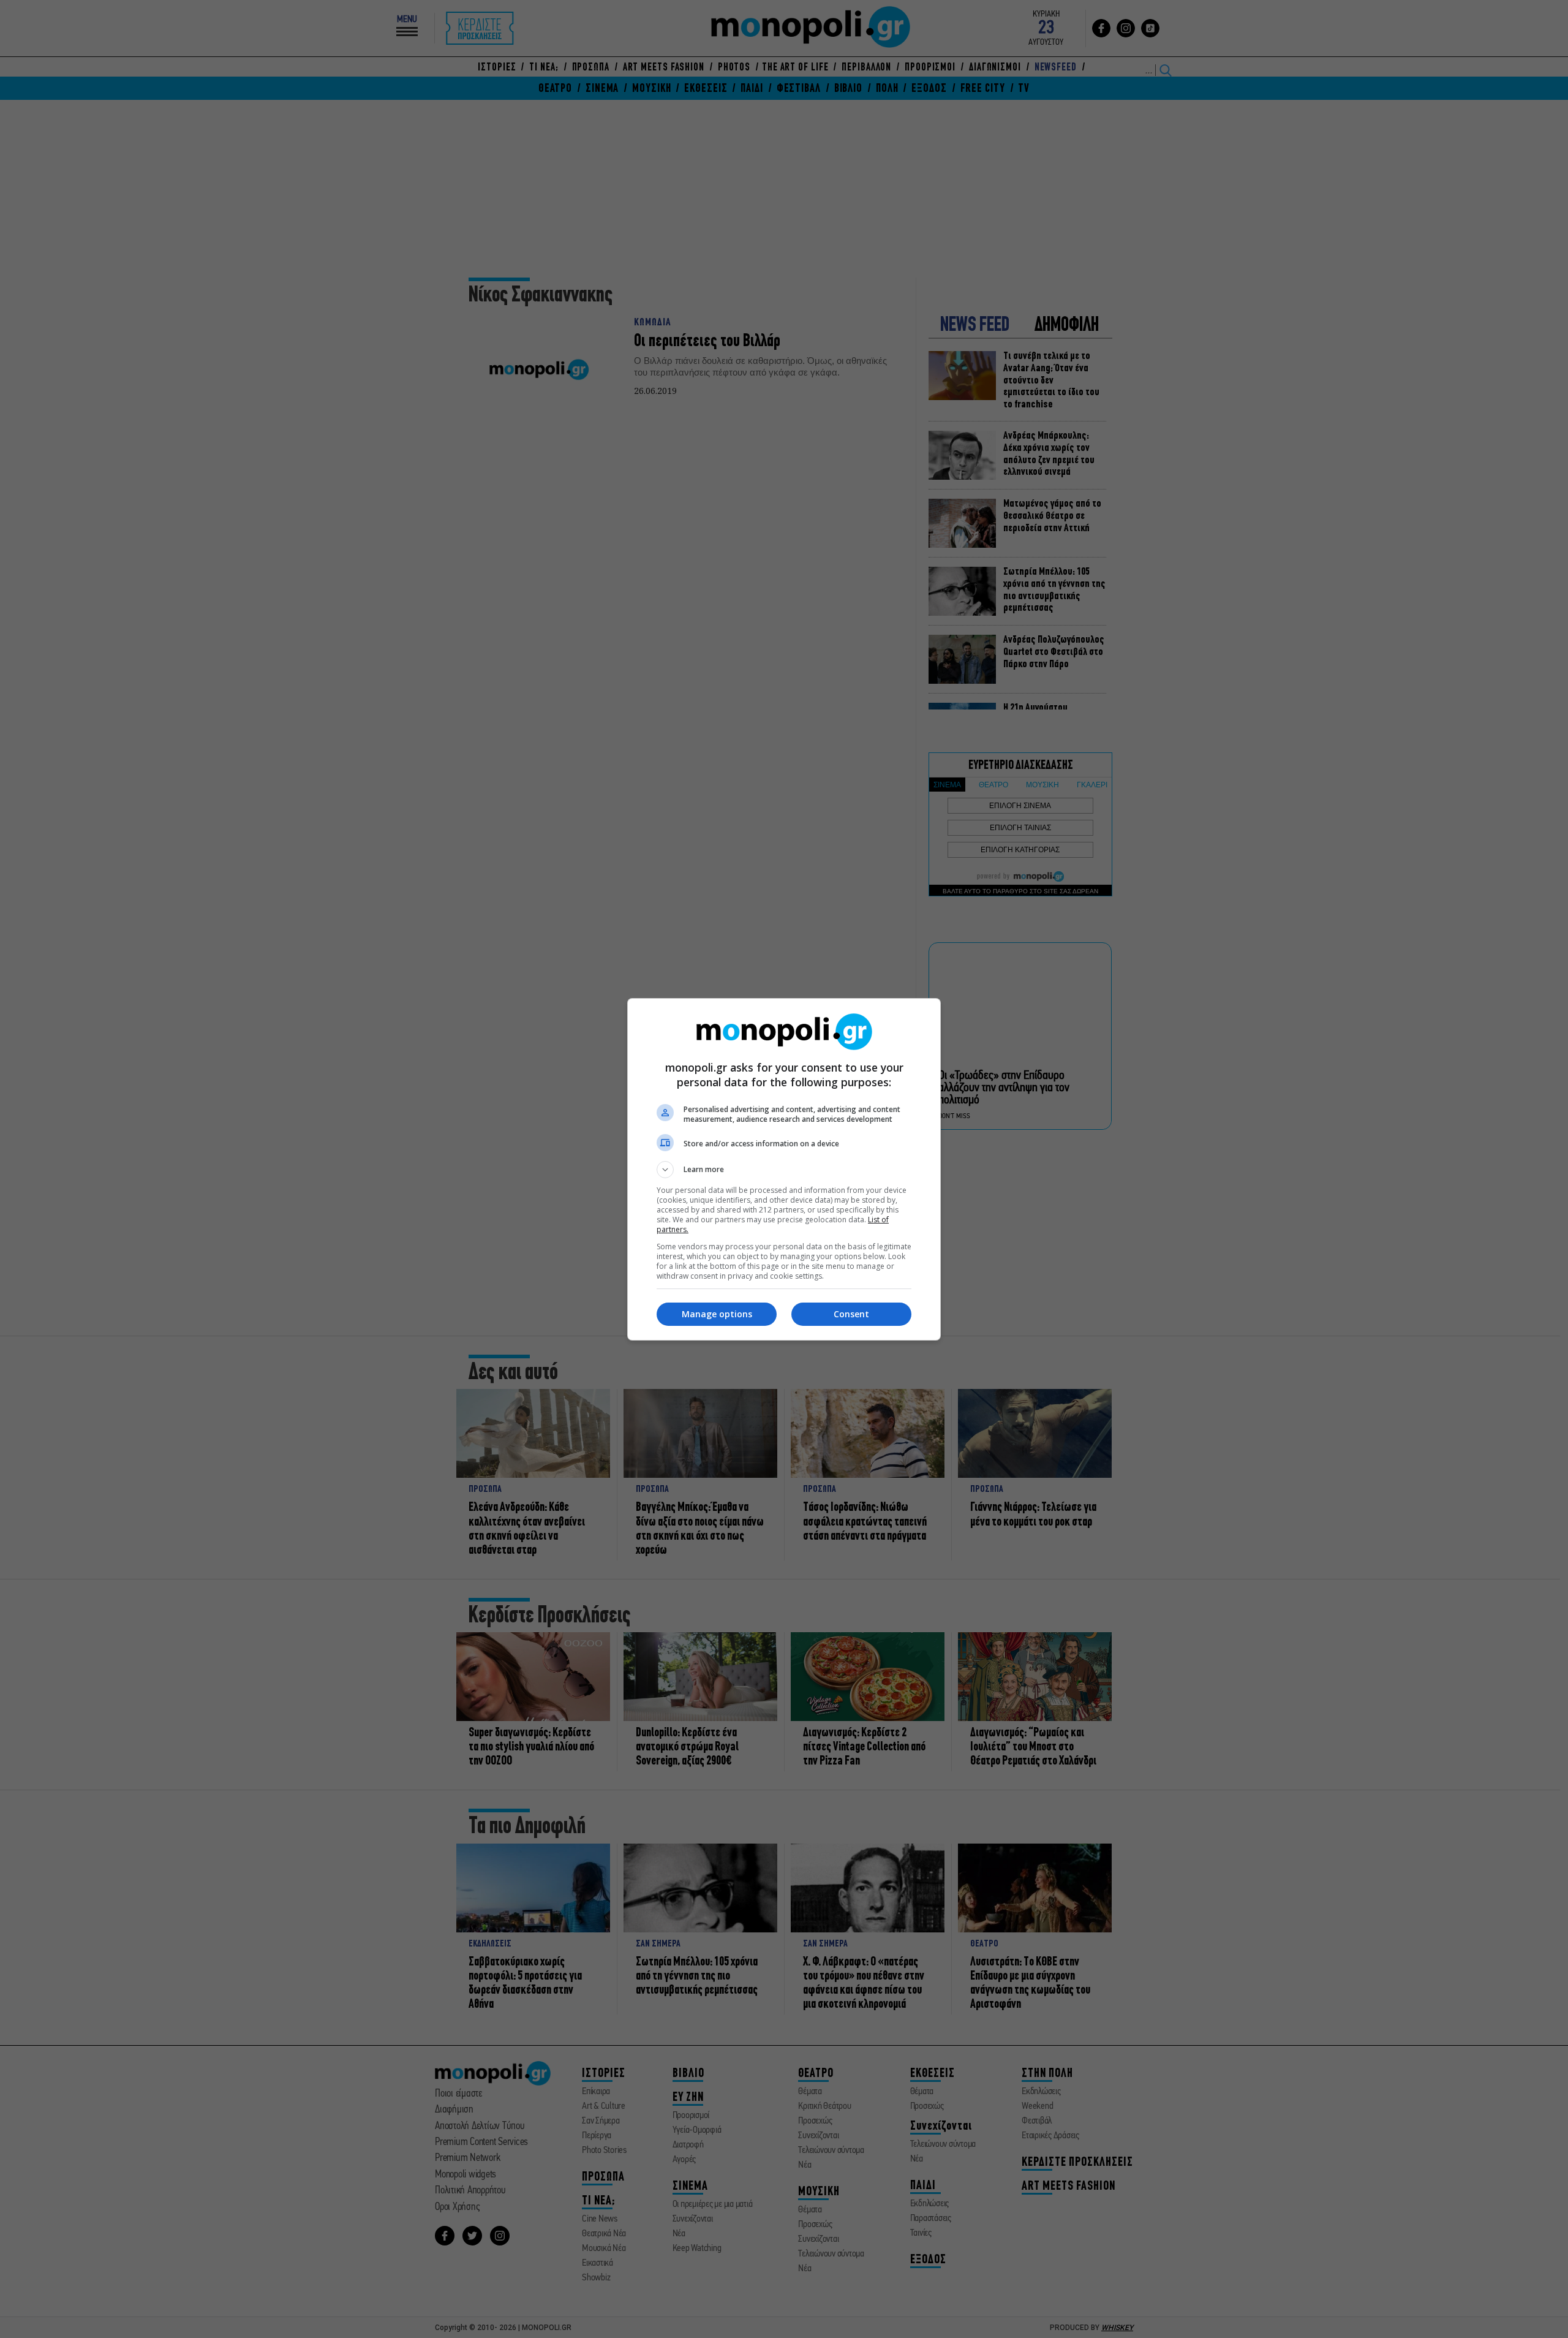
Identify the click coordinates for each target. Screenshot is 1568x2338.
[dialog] (784, 1169)
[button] (784, 1170)
